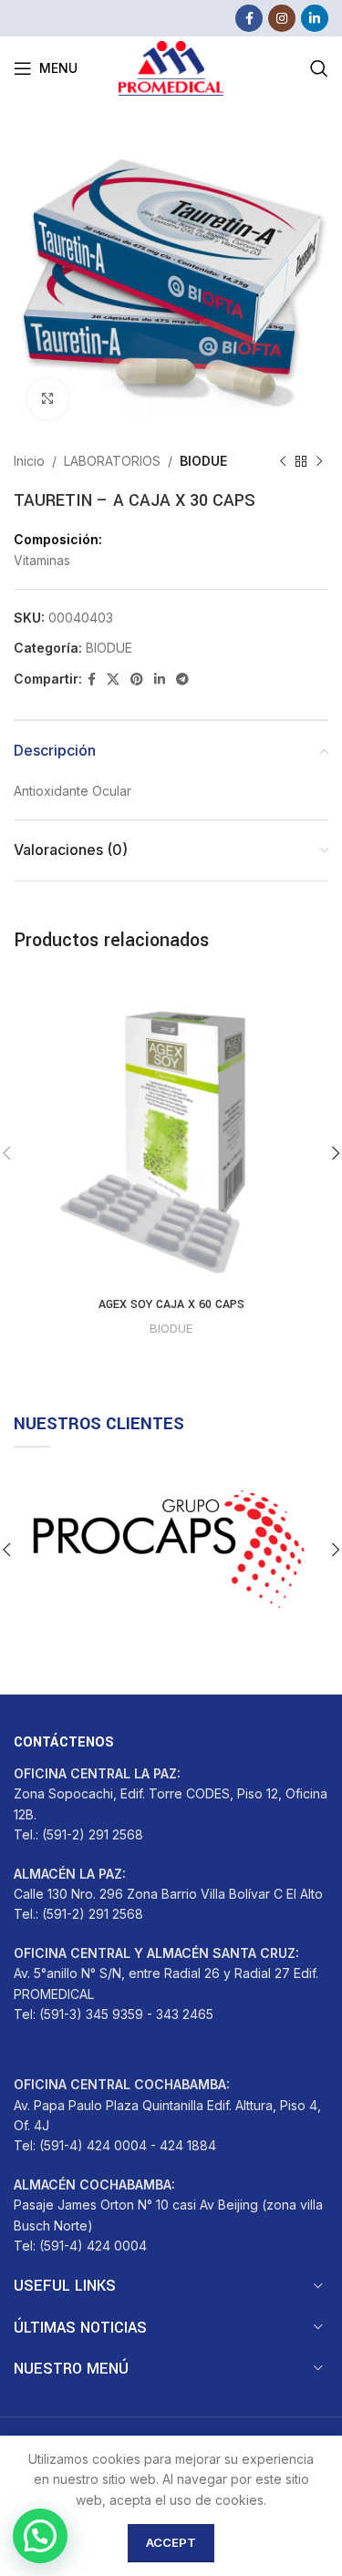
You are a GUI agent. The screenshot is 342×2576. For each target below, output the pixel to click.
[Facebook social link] (249, 18)
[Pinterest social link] (137, 680)
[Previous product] (283, 461)
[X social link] (113, 680)
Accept (171, 2542)
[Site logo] (171, 67)
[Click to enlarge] (48, 399)
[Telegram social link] (182, 680)
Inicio (29, 461)
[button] (40, 2536)
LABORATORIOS (112, 461)
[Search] (319, 68)
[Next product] (319, 461)
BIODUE (203, 461)
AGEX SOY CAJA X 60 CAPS (171, 1304)
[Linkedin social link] (315, 18)
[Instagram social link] (282, 18)
